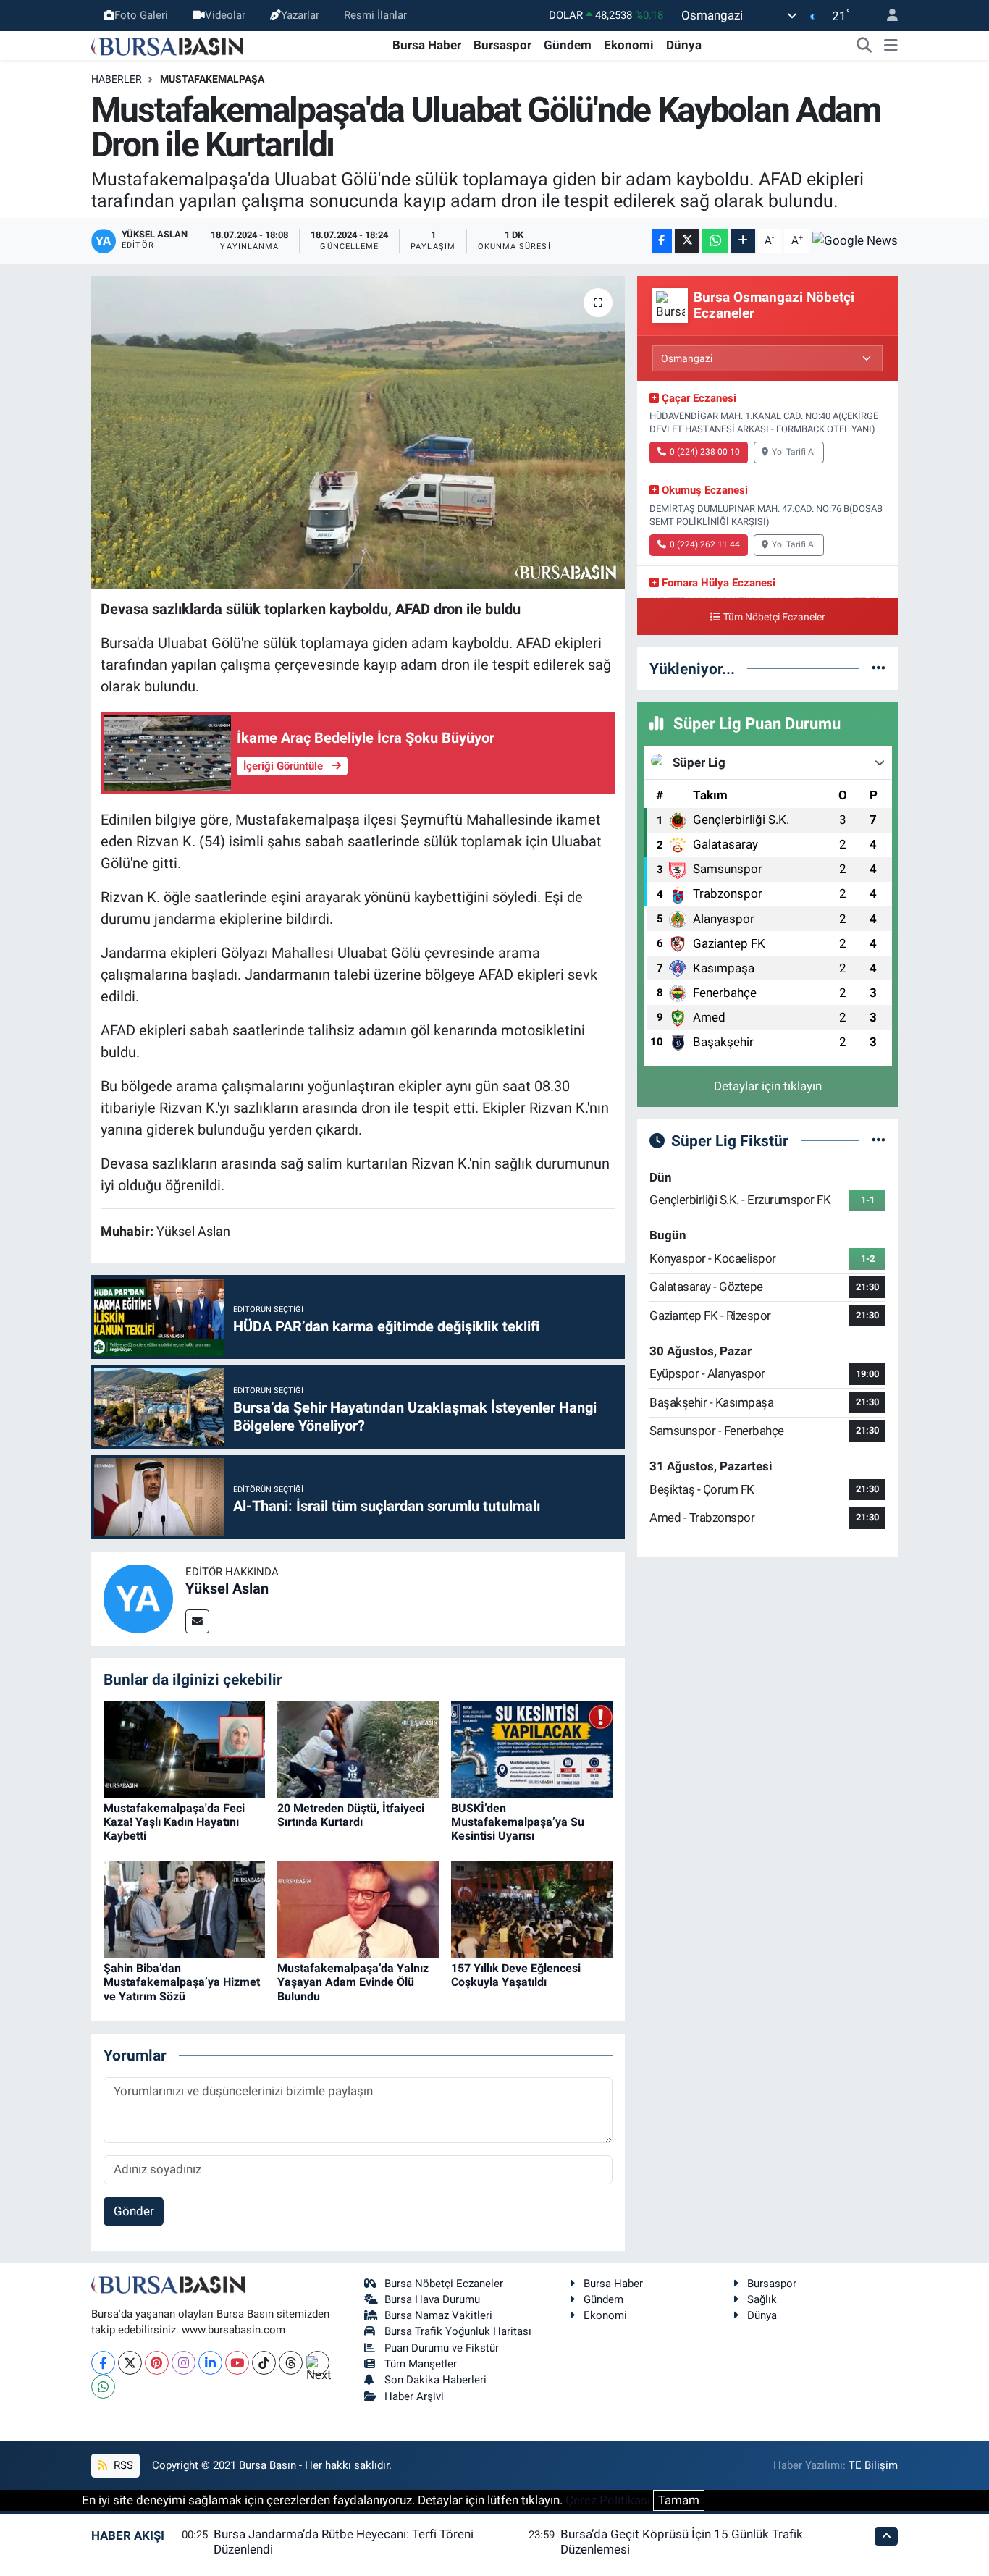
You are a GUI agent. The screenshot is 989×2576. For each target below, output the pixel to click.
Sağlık (762, 2299)
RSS (122, 2465)
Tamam (679, 2500)
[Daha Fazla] (743, 241)
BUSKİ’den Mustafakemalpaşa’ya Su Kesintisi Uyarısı (518, 1822)
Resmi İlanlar (375, 15)
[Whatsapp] (103, 2387)
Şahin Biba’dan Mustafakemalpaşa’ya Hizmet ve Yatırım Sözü (182, 1982)
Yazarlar (300, 15)
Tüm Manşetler (421, 2364)
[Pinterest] (157, 2363)
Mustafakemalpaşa (212, 79)
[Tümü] (879, 668)
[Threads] (291, 2363)
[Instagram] (184, 2363)
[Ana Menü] (891, 46)
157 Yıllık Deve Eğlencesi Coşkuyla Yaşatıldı (516, 1975)
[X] (130, 2363)
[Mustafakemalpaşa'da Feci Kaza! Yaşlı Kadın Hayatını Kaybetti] (184, 1748)
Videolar (225, 15)
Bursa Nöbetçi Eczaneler (444, 2284)
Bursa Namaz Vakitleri (438, 2315)
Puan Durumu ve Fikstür (442, 2348)
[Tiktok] (264, 2363)
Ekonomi (629, 45)
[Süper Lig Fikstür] (879, 1140)
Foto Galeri (141, 15)
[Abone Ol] (855, 240)
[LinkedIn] (210, 2363)
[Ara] (864, 46)
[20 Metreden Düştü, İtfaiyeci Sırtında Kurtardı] (358, 1748)
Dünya (684, 45)
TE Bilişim (873, 2465)
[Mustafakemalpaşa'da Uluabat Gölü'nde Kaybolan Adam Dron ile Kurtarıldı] (358, 432)
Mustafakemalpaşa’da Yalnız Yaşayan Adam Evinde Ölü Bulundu (353, 1982)
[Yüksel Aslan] (138, 1598)
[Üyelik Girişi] (886, 16)
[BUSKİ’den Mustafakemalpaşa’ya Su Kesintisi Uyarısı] (532, 1748)
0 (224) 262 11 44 (705, 544)
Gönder (134, 2211)
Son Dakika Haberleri (435, 2380)
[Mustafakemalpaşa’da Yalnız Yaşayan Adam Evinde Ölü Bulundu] (358, 1909)
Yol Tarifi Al (794, 452)
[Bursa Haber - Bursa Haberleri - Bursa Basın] (167, 45)
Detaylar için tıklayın (768, 1086)
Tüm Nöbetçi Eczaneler (774, 617)
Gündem (568, 45)
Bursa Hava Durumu (432, 2299)
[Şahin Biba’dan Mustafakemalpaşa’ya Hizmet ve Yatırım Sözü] (184, 1909)
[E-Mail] (197, 1621)
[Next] (317, 2363)
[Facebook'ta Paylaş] (662, 241)
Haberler (117, 79)
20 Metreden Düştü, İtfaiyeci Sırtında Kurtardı (351, 1815)
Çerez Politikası (608, 2500)
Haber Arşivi (414, 2396)
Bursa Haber (427, 45)
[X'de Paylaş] (687, 241)
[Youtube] (237, 2363)
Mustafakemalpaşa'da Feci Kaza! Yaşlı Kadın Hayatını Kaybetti (174, 1822)
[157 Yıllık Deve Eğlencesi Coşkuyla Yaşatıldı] (532, 1909)
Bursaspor (502, 45)
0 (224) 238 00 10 (705, 452)
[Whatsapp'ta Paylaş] (715, 241)
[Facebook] (103, 2363)
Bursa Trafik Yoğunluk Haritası (458, 2331)
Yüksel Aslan (227, 1588)
